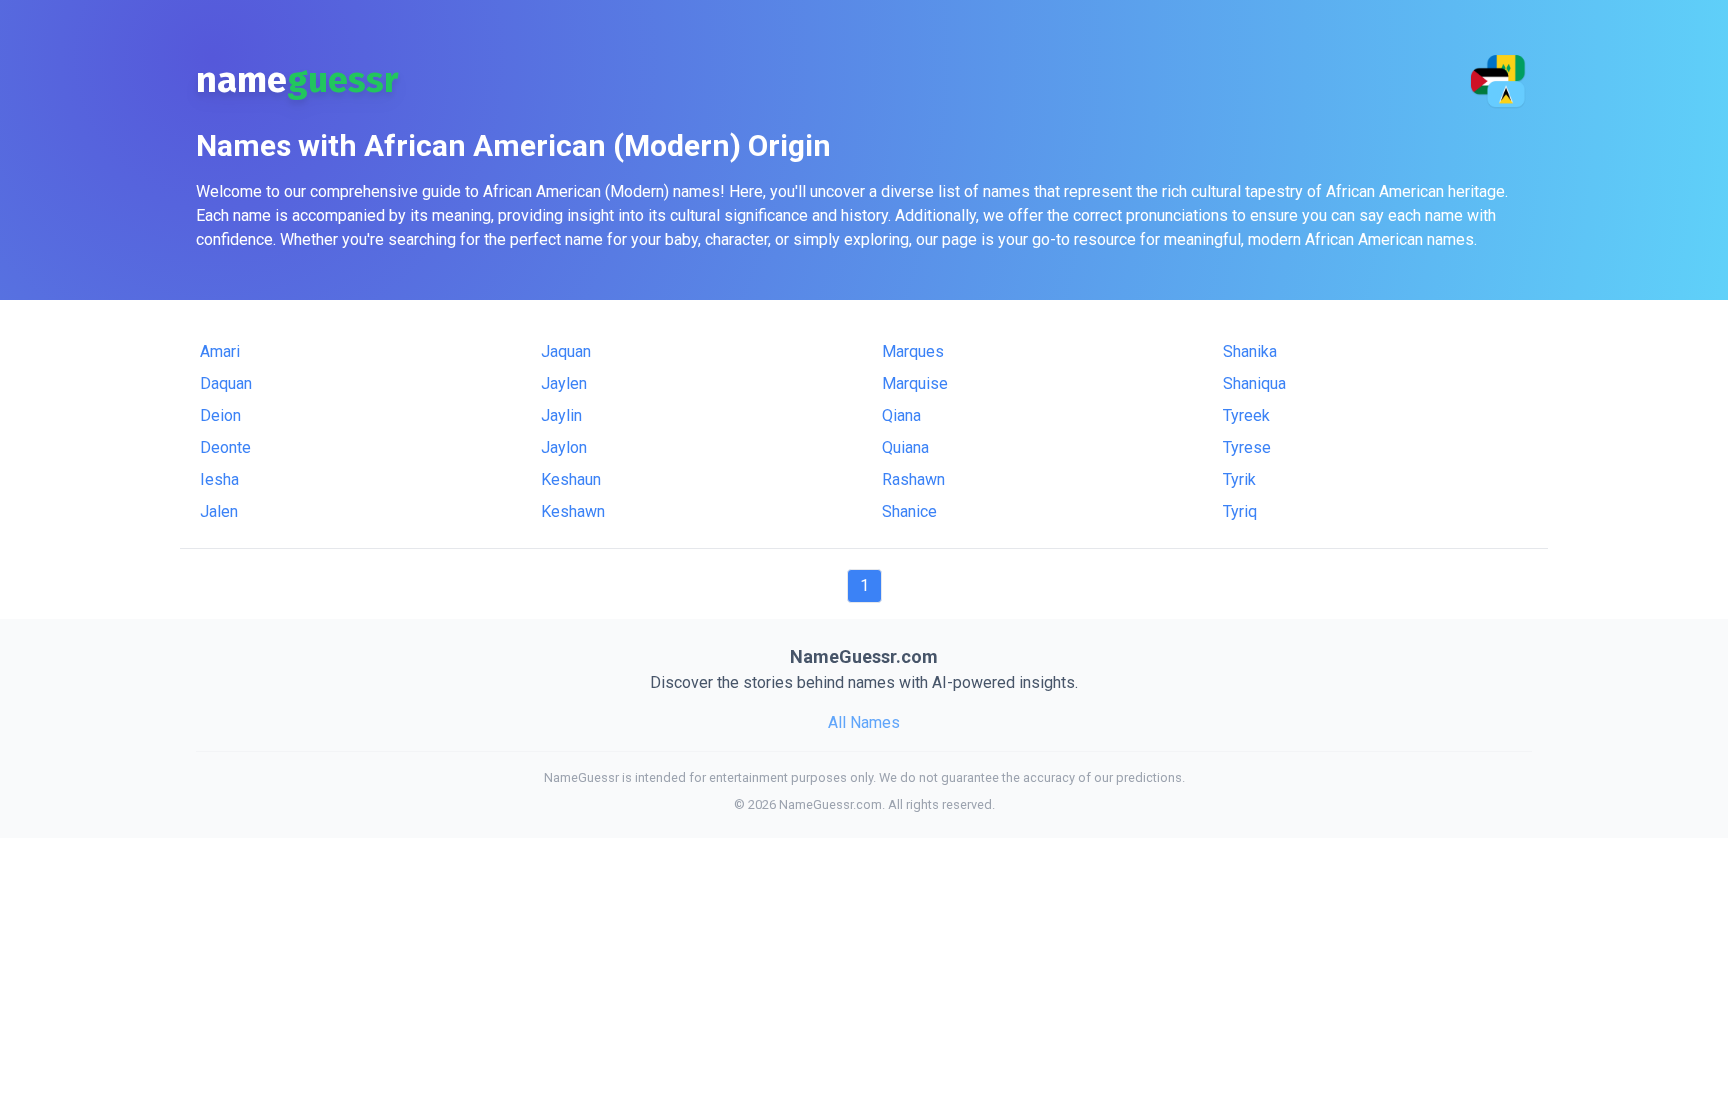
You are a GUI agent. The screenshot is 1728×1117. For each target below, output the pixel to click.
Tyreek (1246, 415)
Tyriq (1240, 511)
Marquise (915, 383)
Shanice (909, 511)
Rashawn (913, 479)
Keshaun (571, 479)
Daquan (226, 383)
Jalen (219, 511)
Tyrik (1239, 479)
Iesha (219, 479)
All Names (864, 722)
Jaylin (561, 415)
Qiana (901, 415)
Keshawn (573, 511)
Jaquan (566, 351)
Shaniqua (1254, 383)
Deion (220, 415)
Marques (913, 351)
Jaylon (564, 447)
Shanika (1250, 351)
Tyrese (1247, 447)
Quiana (905, 447)
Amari (220, 351)
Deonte (225, 447)
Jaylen (564, 383)
